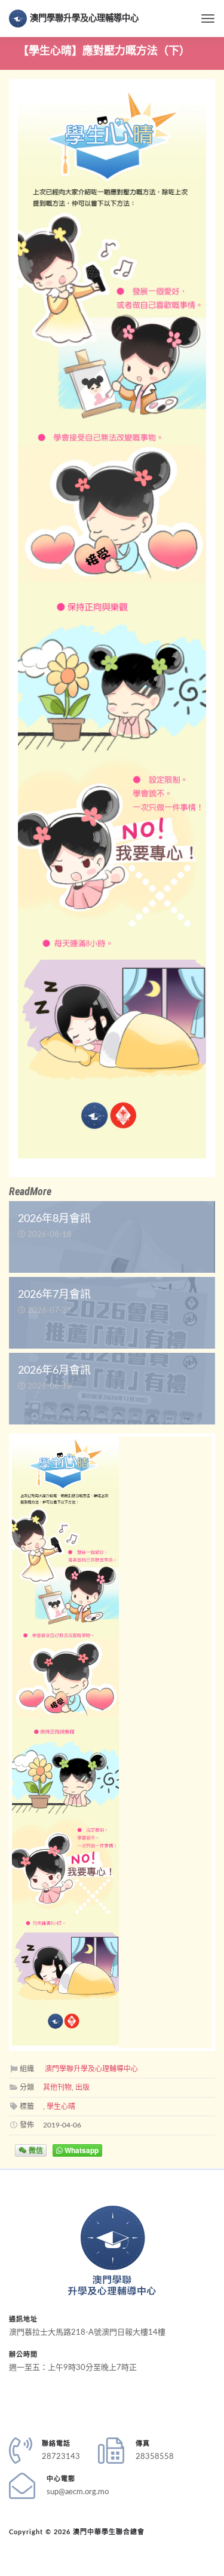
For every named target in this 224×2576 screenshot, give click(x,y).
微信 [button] (35, 2150)
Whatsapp (81, 2150)
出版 (82, 2087)
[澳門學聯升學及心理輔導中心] (112, 2250)
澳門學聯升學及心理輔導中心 (84, 18)
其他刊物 (57, 2087)
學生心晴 (61, 2107)
